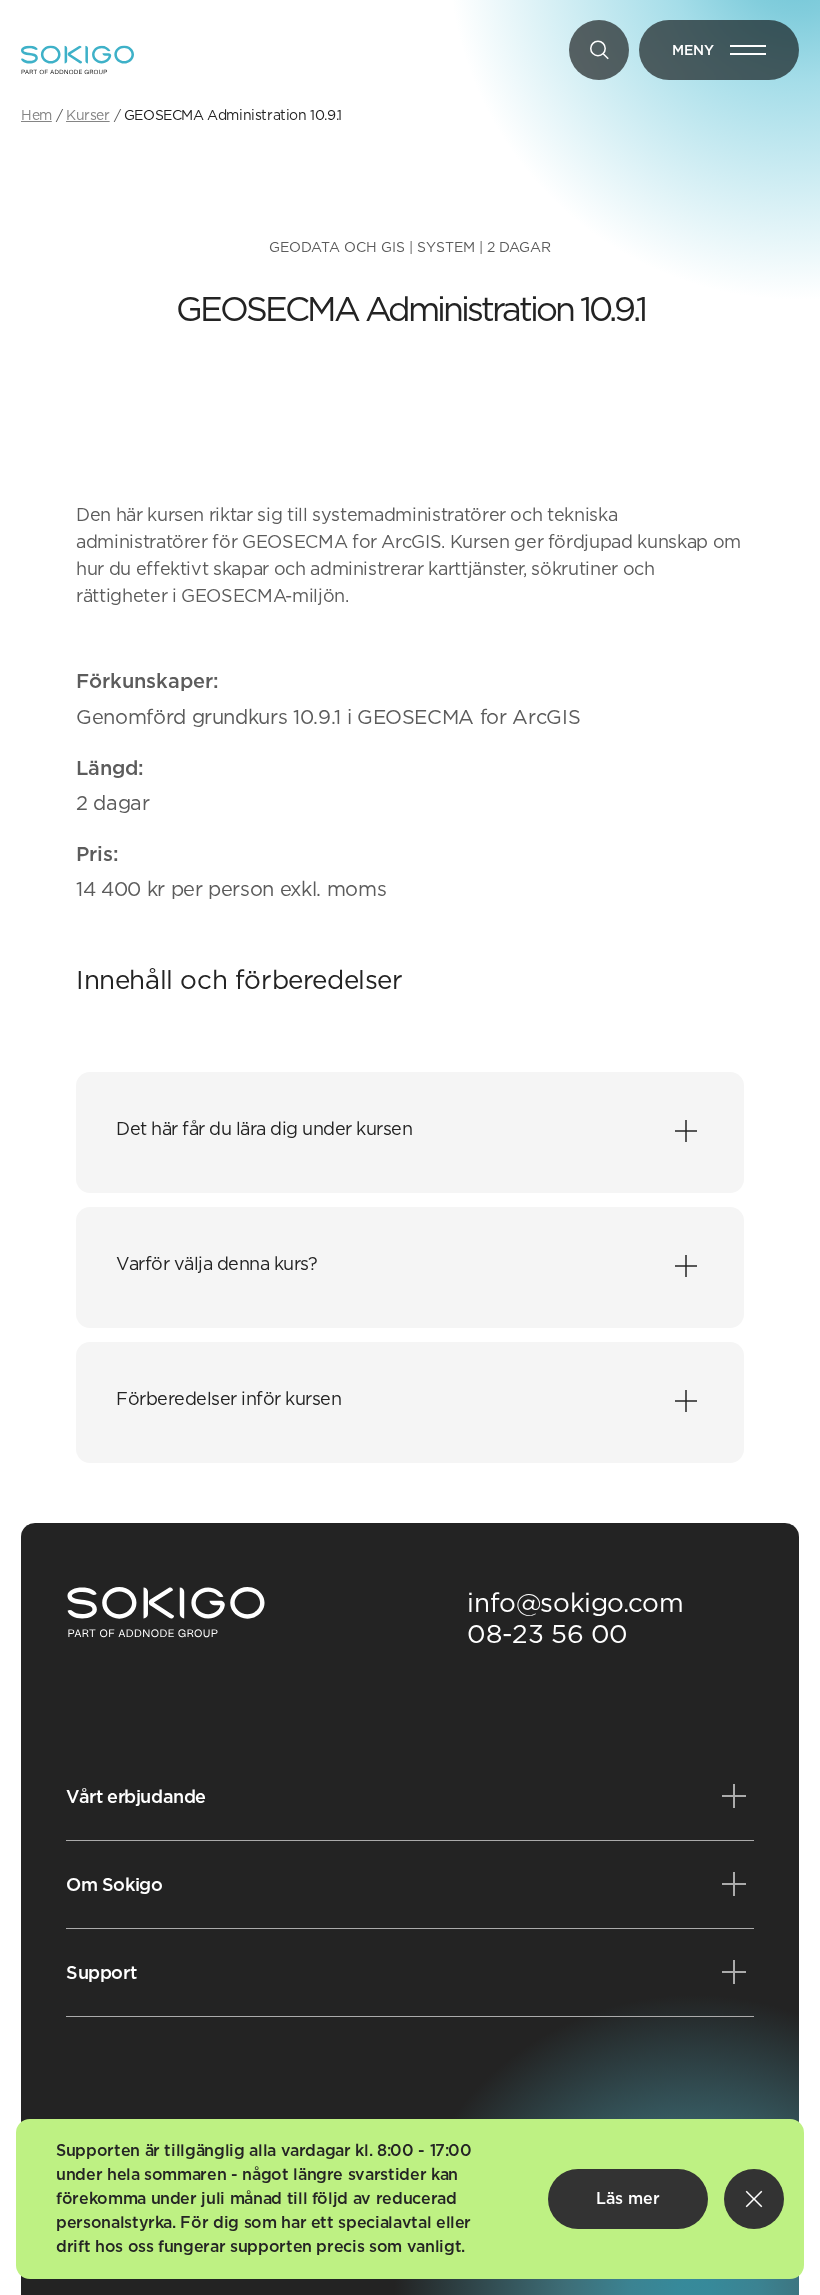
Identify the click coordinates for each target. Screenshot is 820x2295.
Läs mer (628, 2198)
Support (101, 1972)
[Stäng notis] (754, 2199)
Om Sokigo (114, 1884)
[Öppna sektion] (686, 1132)
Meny (735, 54)
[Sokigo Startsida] (166, 1613)
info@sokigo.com (575, 1602)
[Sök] (599, 50)
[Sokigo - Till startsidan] (77, 60)
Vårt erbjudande (136, 1796)
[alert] (410, 2199)
